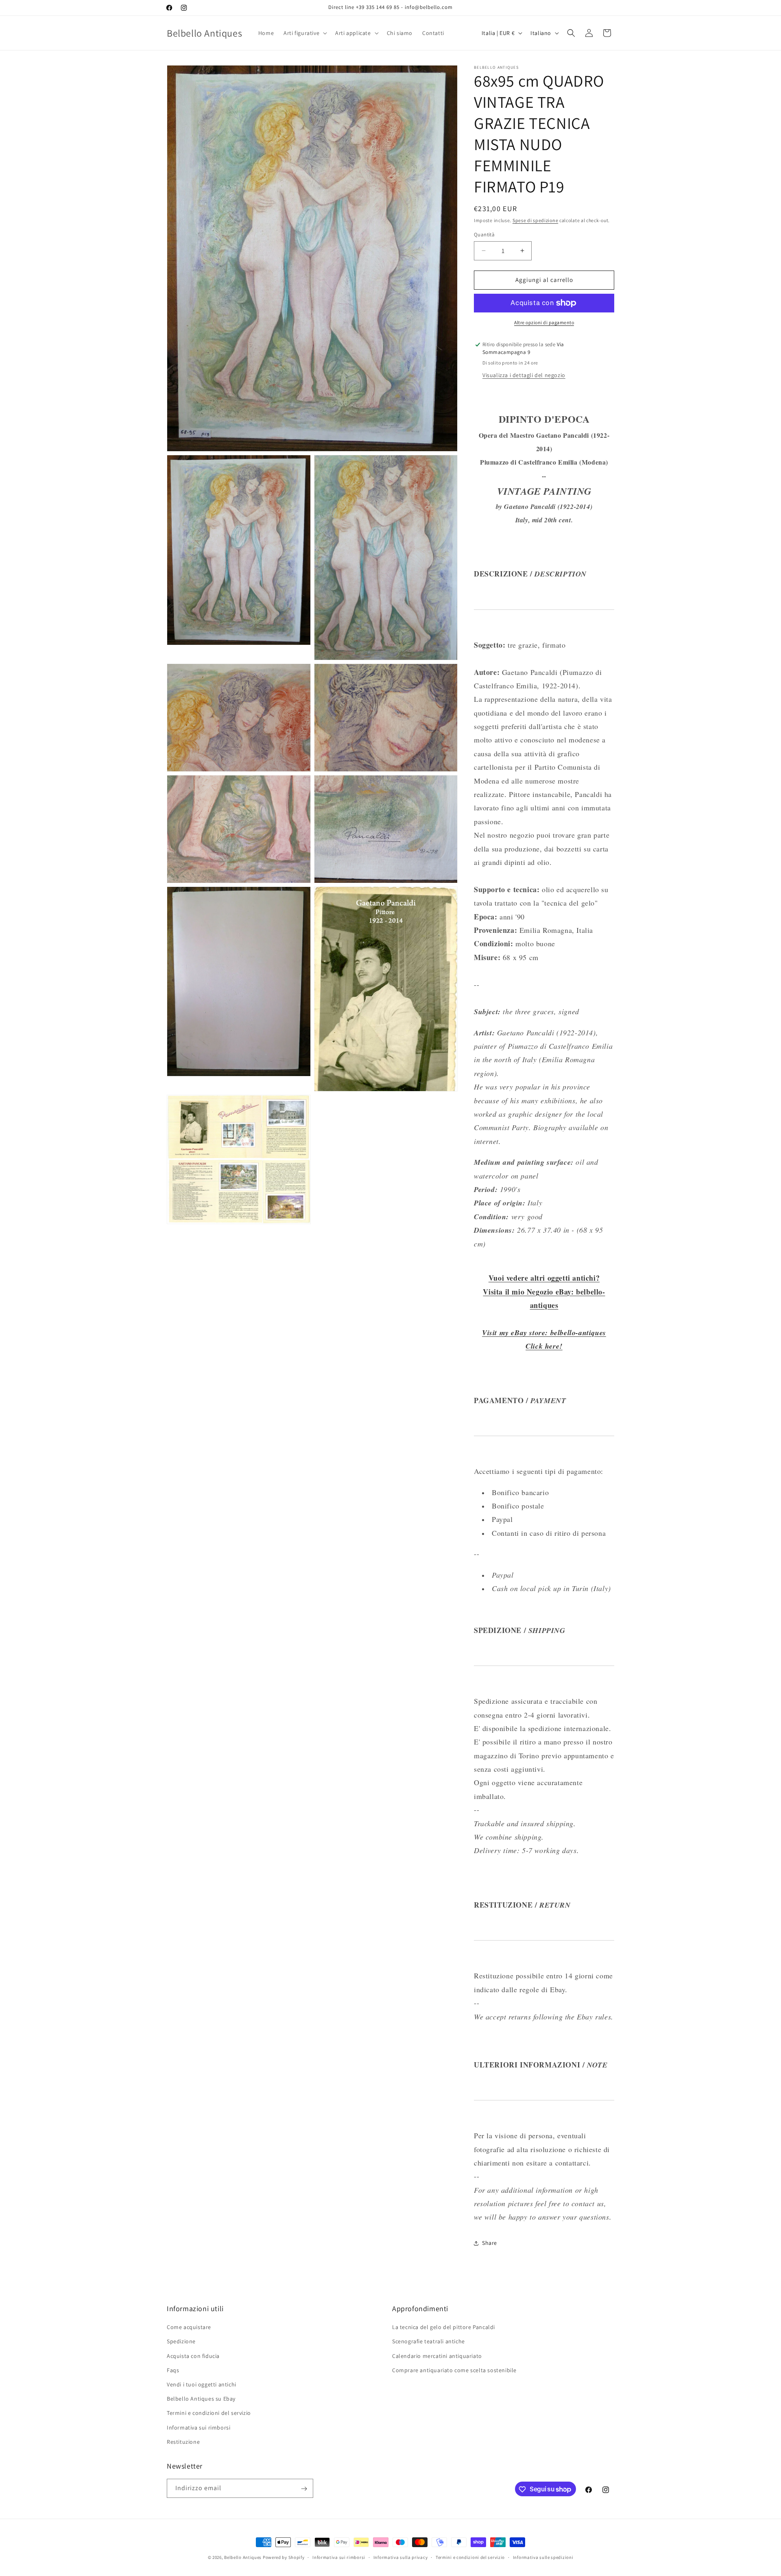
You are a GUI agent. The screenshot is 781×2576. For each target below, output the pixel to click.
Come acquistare (189, 2327)
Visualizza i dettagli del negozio (524, 375)
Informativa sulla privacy (401, 2557)
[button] (304, 33)
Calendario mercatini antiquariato (437, 2356)
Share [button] (490, 2243)
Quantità (484, 235)
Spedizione (181, 2342)
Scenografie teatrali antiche (429, 2342)
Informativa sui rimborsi (199, 2428)
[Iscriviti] (304, 2489)
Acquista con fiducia (193, 2356)
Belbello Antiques (243, 2557)
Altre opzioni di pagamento (544, 322)
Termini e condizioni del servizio (209, 2413)
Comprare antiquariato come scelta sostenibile (454, 2370)
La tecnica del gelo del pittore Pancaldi (444, 2327)
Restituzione (183, 2442)
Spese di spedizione (535, 220)
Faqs (173, 2370)
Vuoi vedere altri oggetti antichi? (544, 1278)
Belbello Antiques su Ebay (201, 2399)
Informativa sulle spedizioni (543, 2557)
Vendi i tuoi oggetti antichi (202, 2384)
